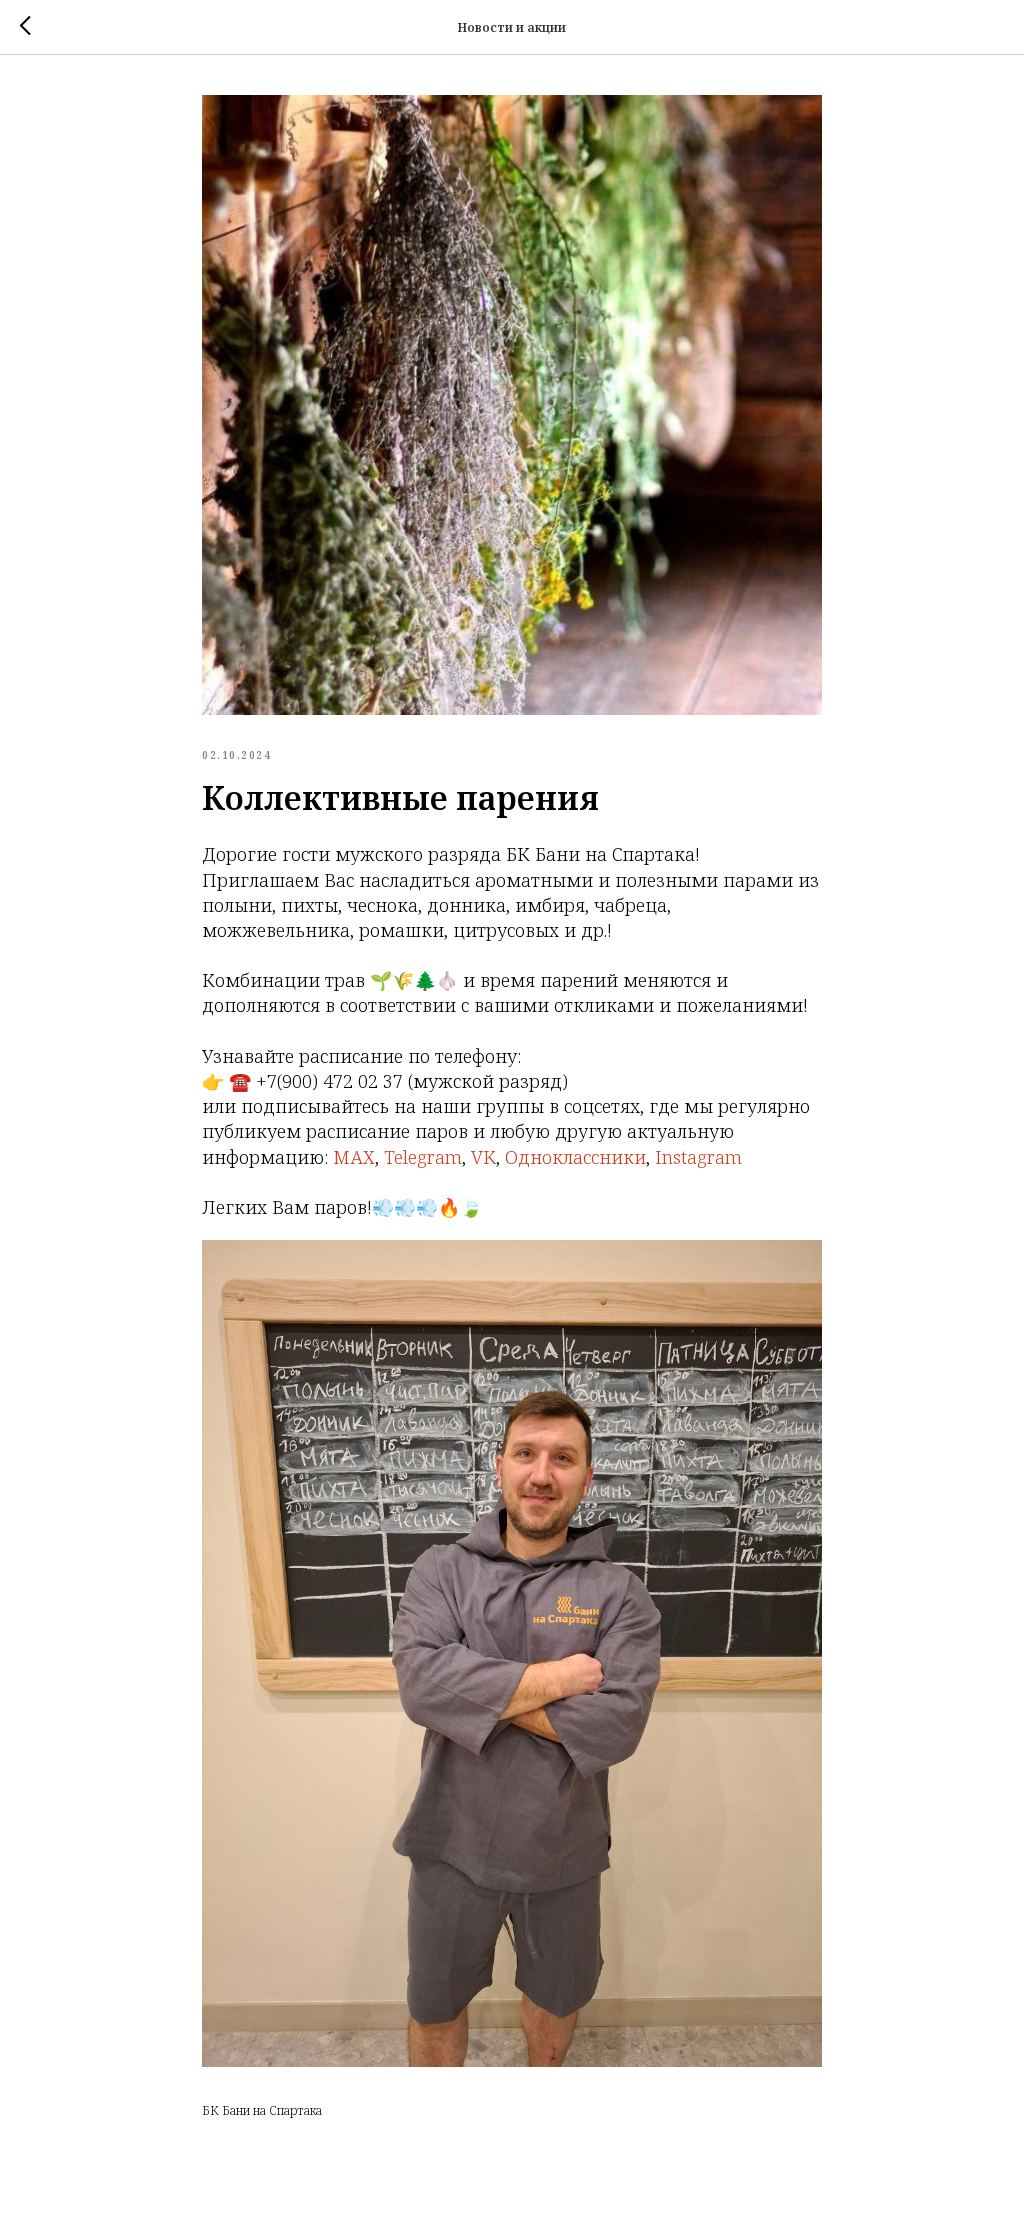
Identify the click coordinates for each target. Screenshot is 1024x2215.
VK (483, 1157)
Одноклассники (575, 1157)
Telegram (423, 1157)
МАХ (354, 1157)
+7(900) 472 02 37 (329, 1081)
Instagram (698, 1157)
